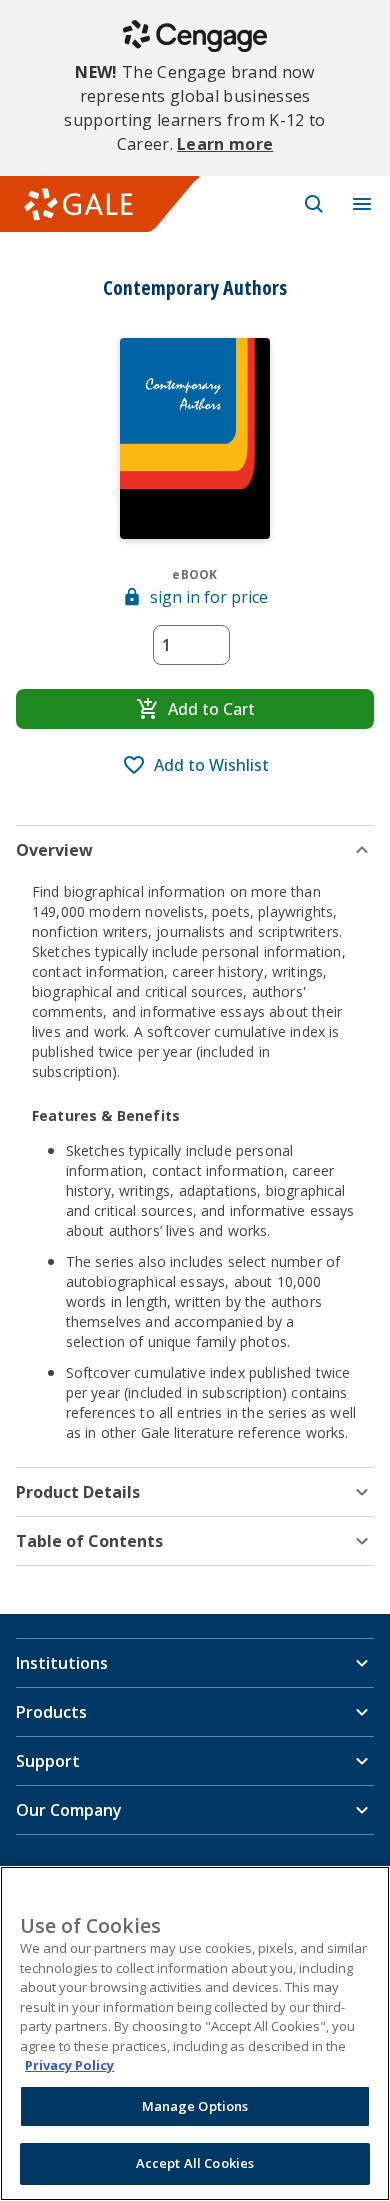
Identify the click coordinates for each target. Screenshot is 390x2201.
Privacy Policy (69, 2065)
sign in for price (209, 597)
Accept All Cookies (195, 2163)
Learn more (225, 144)
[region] (195, 2033)
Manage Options (195, 2106)
